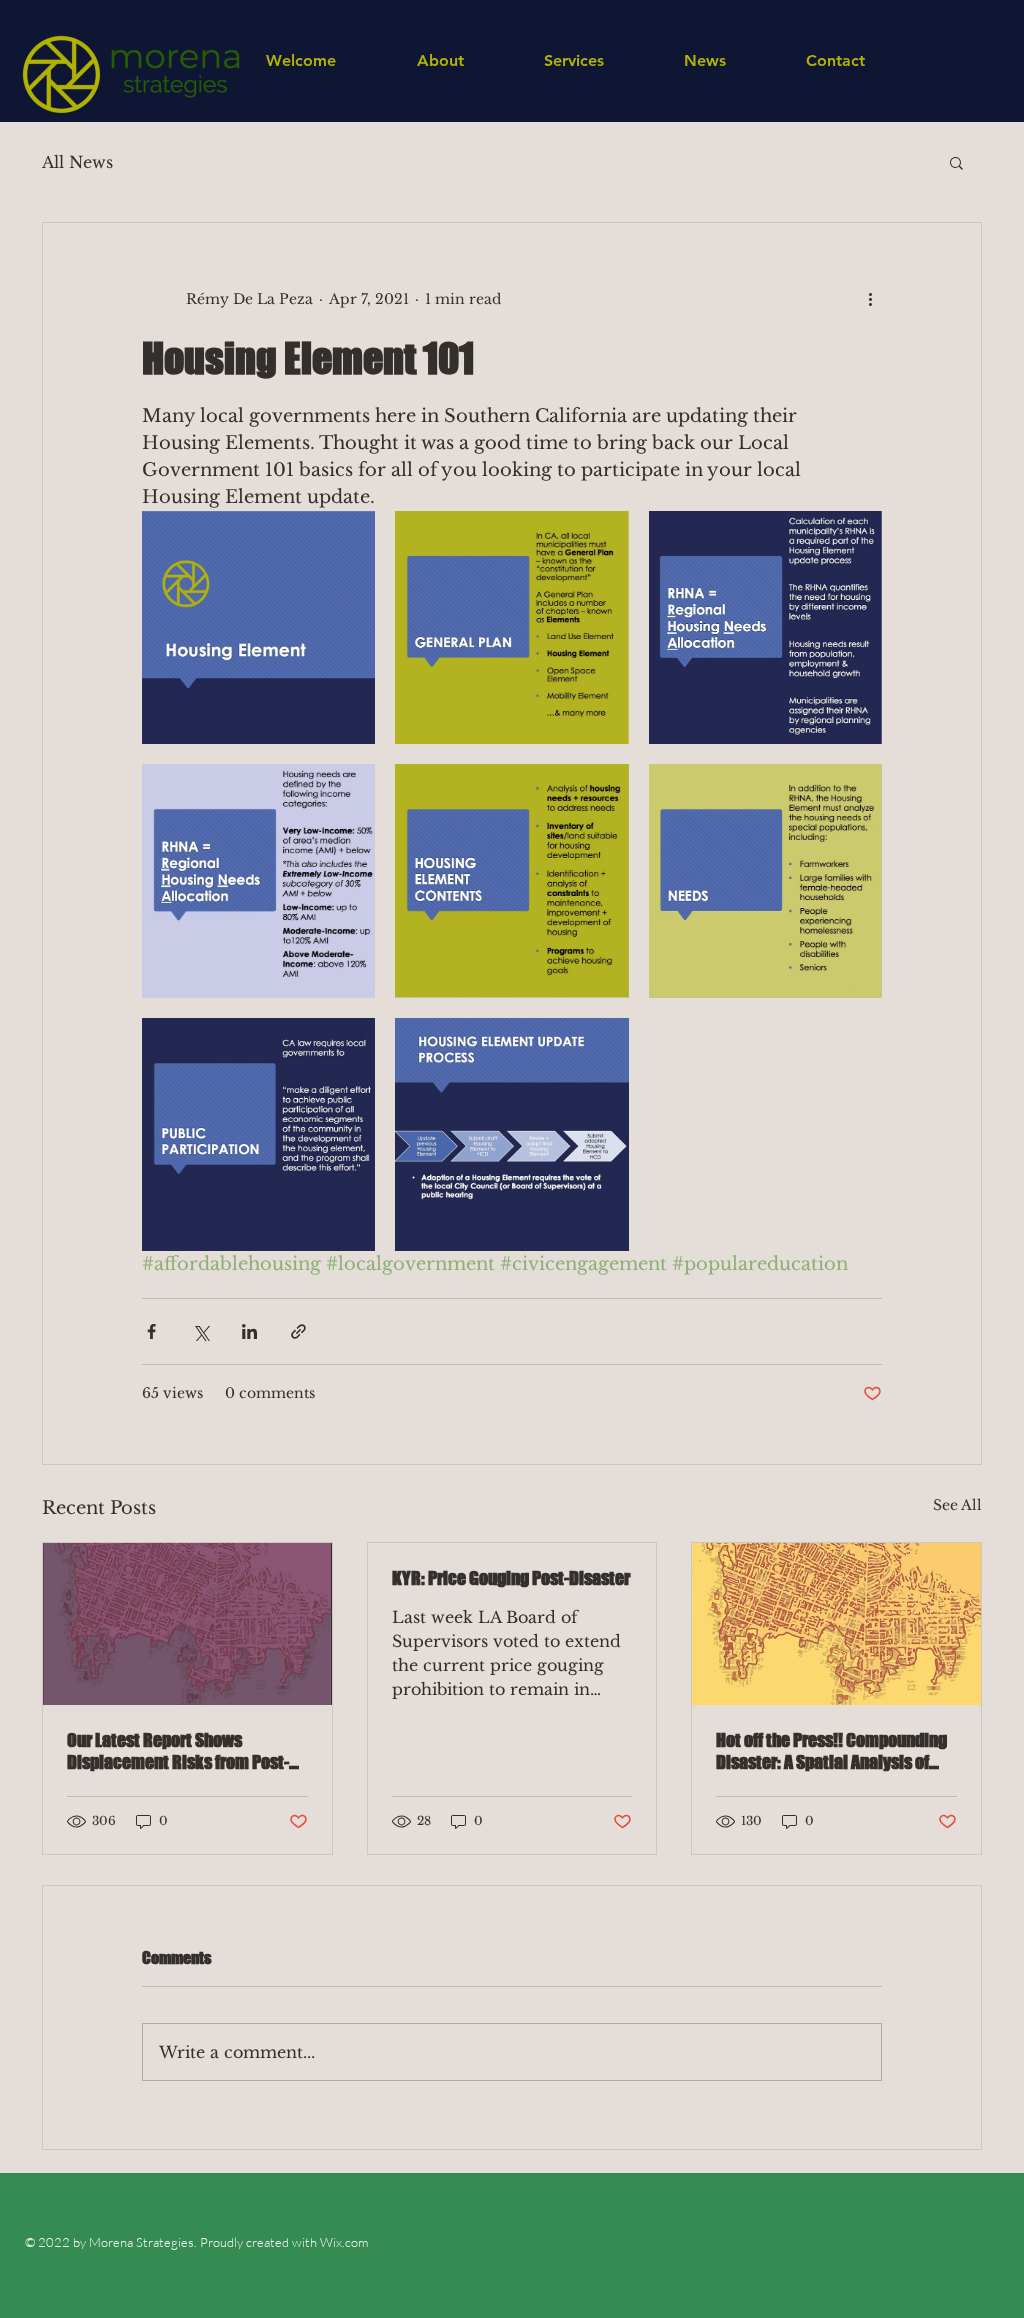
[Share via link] (298, 1331)
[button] (956, 162)
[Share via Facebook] (151, 1331)
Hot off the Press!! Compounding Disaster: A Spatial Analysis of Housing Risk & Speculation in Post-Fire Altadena (831, 1751)
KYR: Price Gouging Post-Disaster (511, 1578)
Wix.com (342, 2242)
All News (77, 162)
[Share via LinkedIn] (249, 1331)
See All (957, 1505)
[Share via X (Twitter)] (200, 1331)
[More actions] (870, 299)
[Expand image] (258, 627)
